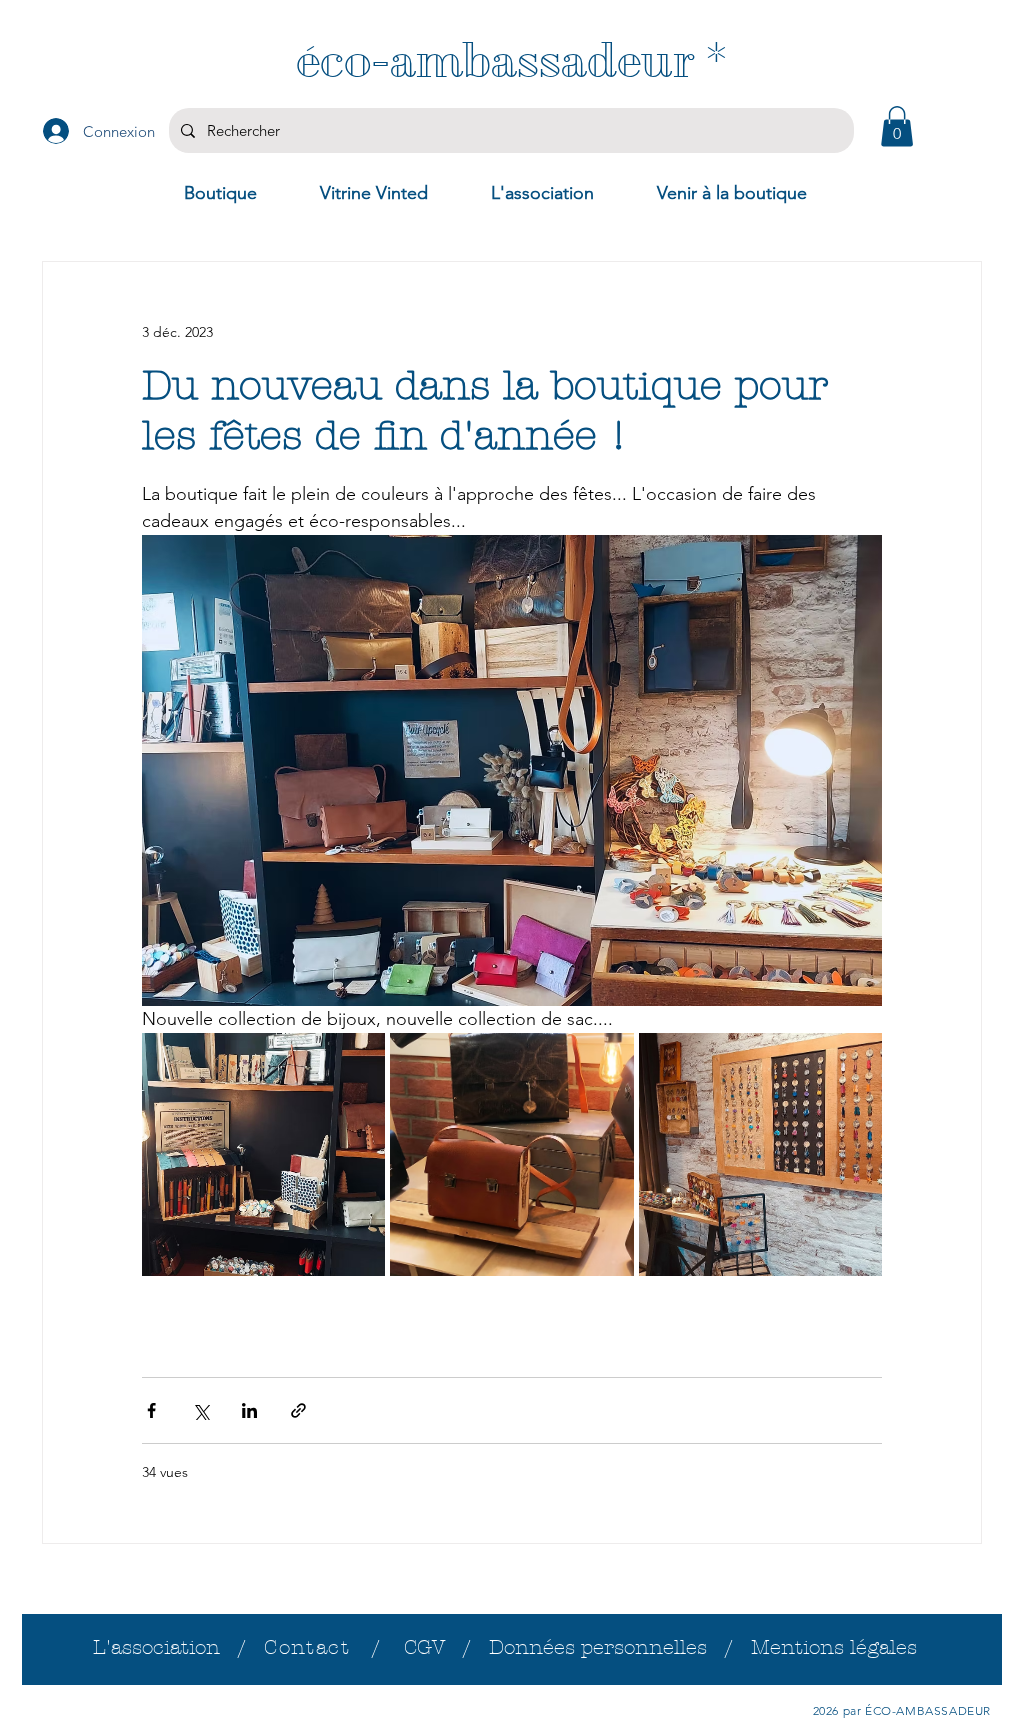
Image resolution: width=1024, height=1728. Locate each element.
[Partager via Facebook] (151, 1410)
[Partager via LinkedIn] (249, 1410)
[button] (897, 126)
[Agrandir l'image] (263, 1154)
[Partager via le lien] (298, 1410)
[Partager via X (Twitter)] (200, 1410)
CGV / (446, 1647)
